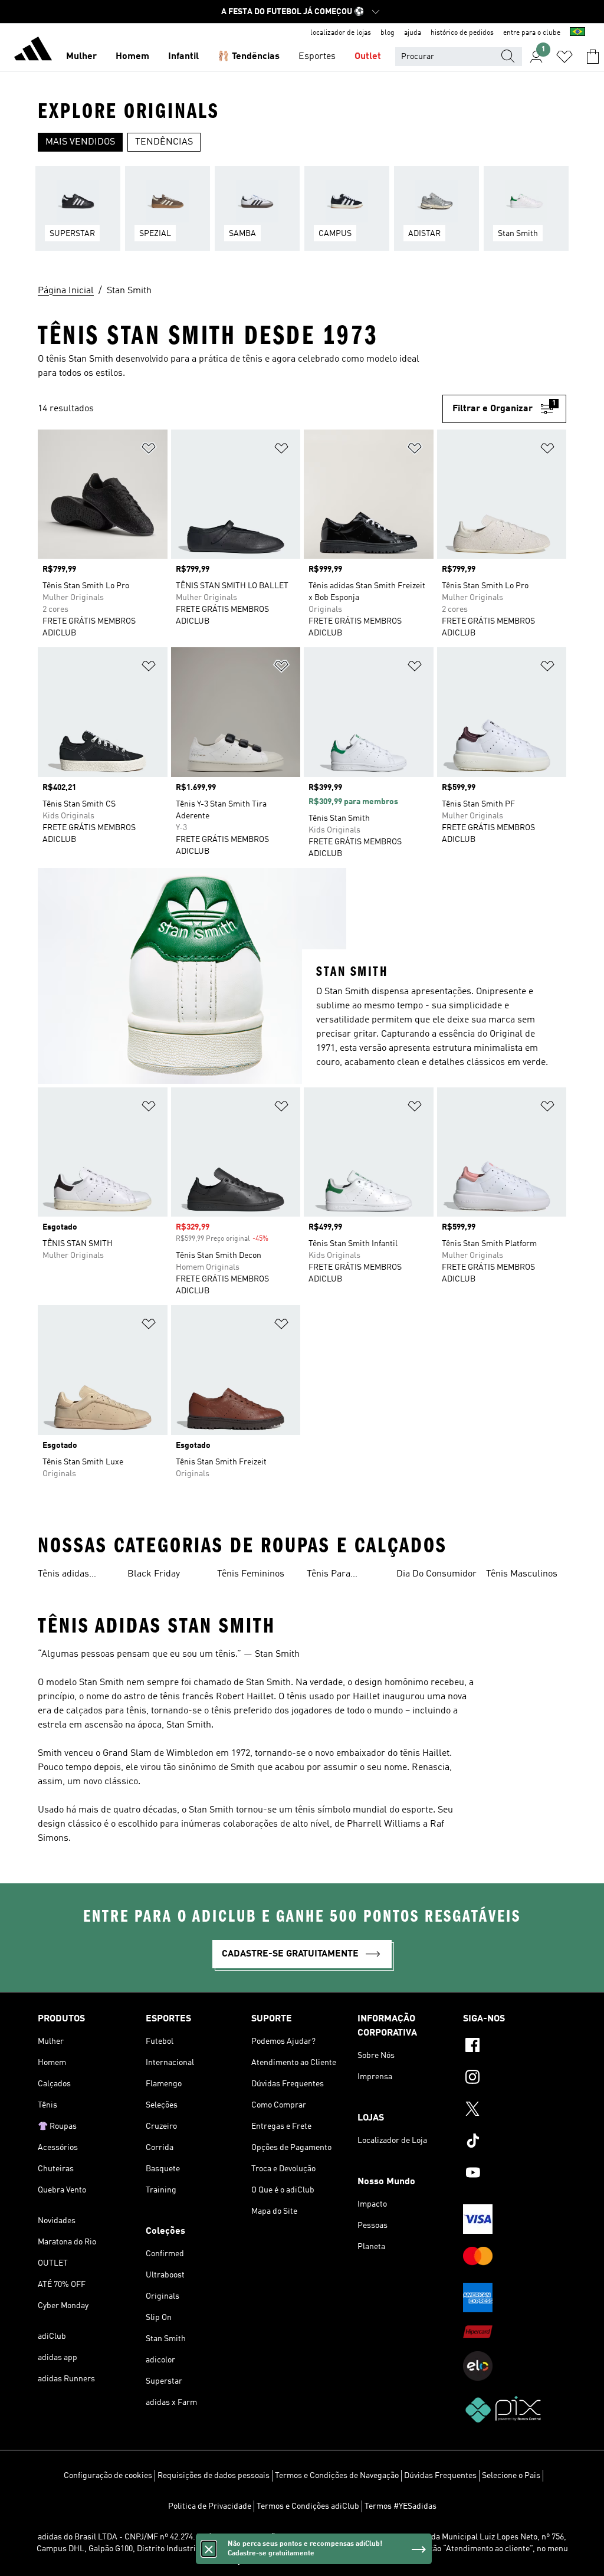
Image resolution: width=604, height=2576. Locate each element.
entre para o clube (532, 33)
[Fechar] (209, 2549)
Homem (132, 57)
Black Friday (154, 1574)
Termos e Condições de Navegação (337, 2476)
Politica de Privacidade (210, 2506)
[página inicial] (33, 51)
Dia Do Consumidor (436, 1574)
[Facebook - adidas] (515, 2047)
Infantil (183, 57)
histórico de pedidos (462, 33)
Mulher (81, 57)
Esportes (317, 57)
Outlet (368, 57)
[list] (302, 215)
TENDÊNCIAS (164, 142)
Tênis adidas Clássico (63, 1575)
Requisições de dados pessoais (214, 2476)
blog (388, 33)
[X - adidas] (515, 2110)
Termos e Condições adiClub (308, 2506)
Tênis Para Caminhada (330, 1575)
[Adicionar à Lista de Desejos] (149, 450)
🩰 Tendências (249, 57)
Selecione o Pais (511, 2476)
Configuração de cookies (108, 2476)
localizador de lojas (341, 33)
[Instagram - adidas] (515, 2079)
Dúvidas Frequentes (440, 2476)
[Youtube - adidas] (515, 2174)
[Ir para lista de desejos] (564, 57)
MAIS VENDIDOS (80, 142)
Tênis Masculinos (522, 1574)
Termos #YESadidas (401, 2506)
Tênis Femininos (251, 1574)
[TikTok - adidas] (515, 2142)
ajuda (413, 33)
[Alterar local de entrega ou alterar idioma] (577, 33)
